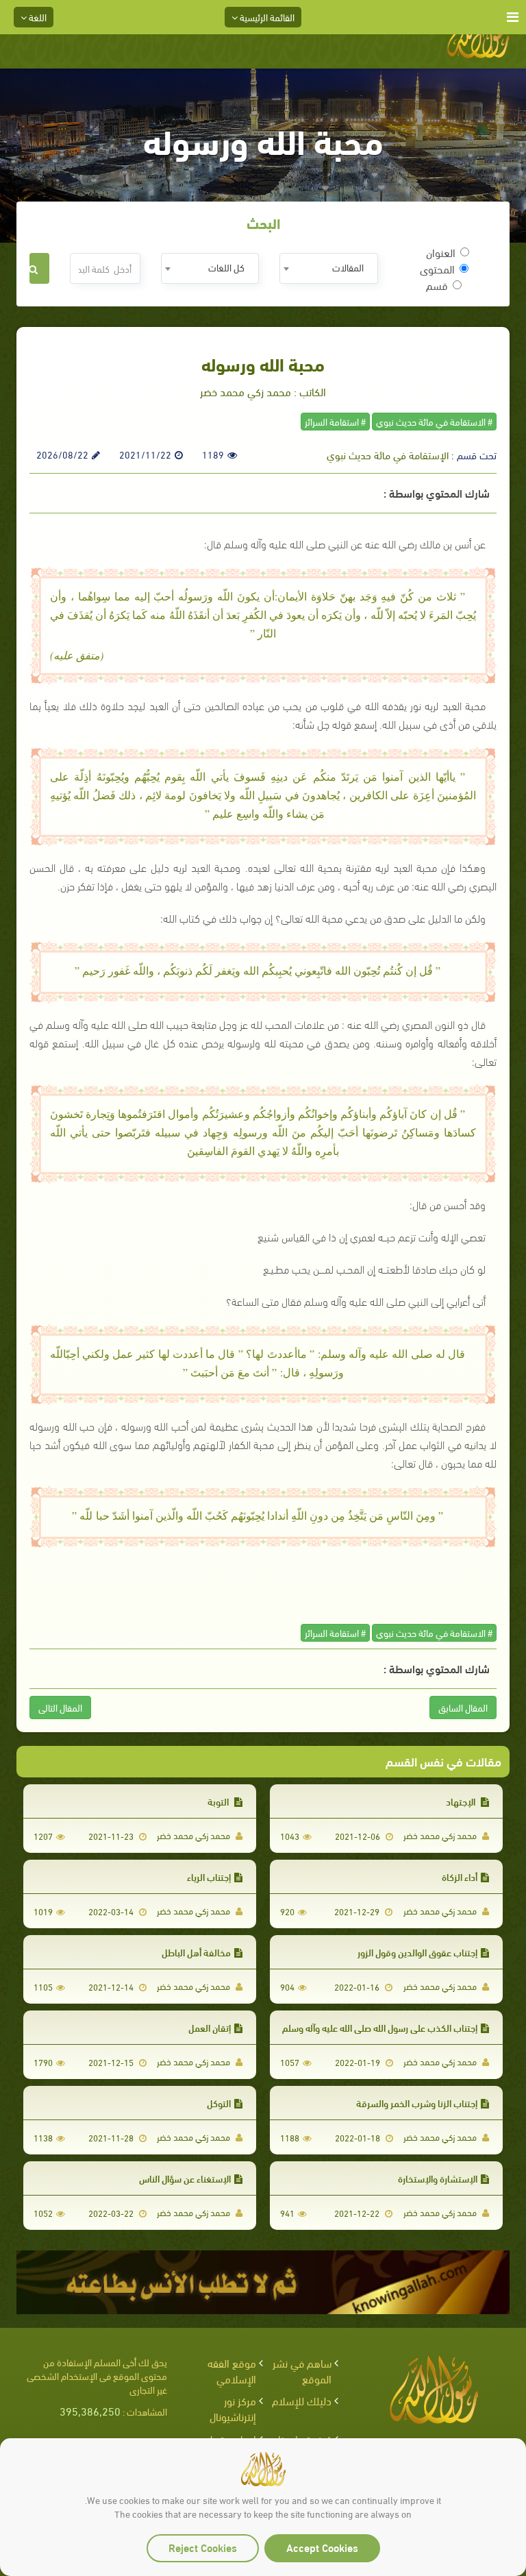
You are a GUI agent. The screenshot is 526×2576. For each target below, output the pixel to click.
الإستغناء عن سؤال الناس (185, 2178)
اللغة (37, 17)
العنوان (441, 252)
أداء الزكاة (460, 1876)
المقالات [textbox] (348, 267)
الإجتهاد (462, 1801)
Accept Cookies (322, 2547)
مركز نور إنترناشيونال (233, 2408)
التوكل (219, 2103)
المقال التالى (60, 1707)
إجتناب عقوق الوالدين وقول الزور (417, 1952)
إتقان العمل (210, 2027)
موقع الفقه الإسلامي (232, 2370)
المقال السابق (463, 1707)
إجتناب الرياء (209, 1876)
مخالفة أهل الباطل (196, 1952)
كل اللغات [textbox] (226, 267)
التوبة (219, 1801)
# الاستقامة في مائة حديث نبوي (434, 421)
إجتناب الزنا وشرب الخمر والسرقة (417, 2103)
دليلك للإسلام (302, 2400)
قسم (437, 285)
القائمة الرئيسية (266, 17)
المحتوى (437, 269)
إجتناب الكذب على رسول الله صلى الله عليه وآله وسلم (380, 2027)
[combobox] (328, 268)
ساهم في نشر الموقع (302, 2370)
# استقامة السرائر (335, 421)
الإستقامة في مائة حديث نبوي (388, 454)
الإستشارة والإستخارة (438, 2178)
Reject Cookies (203, 2547)
